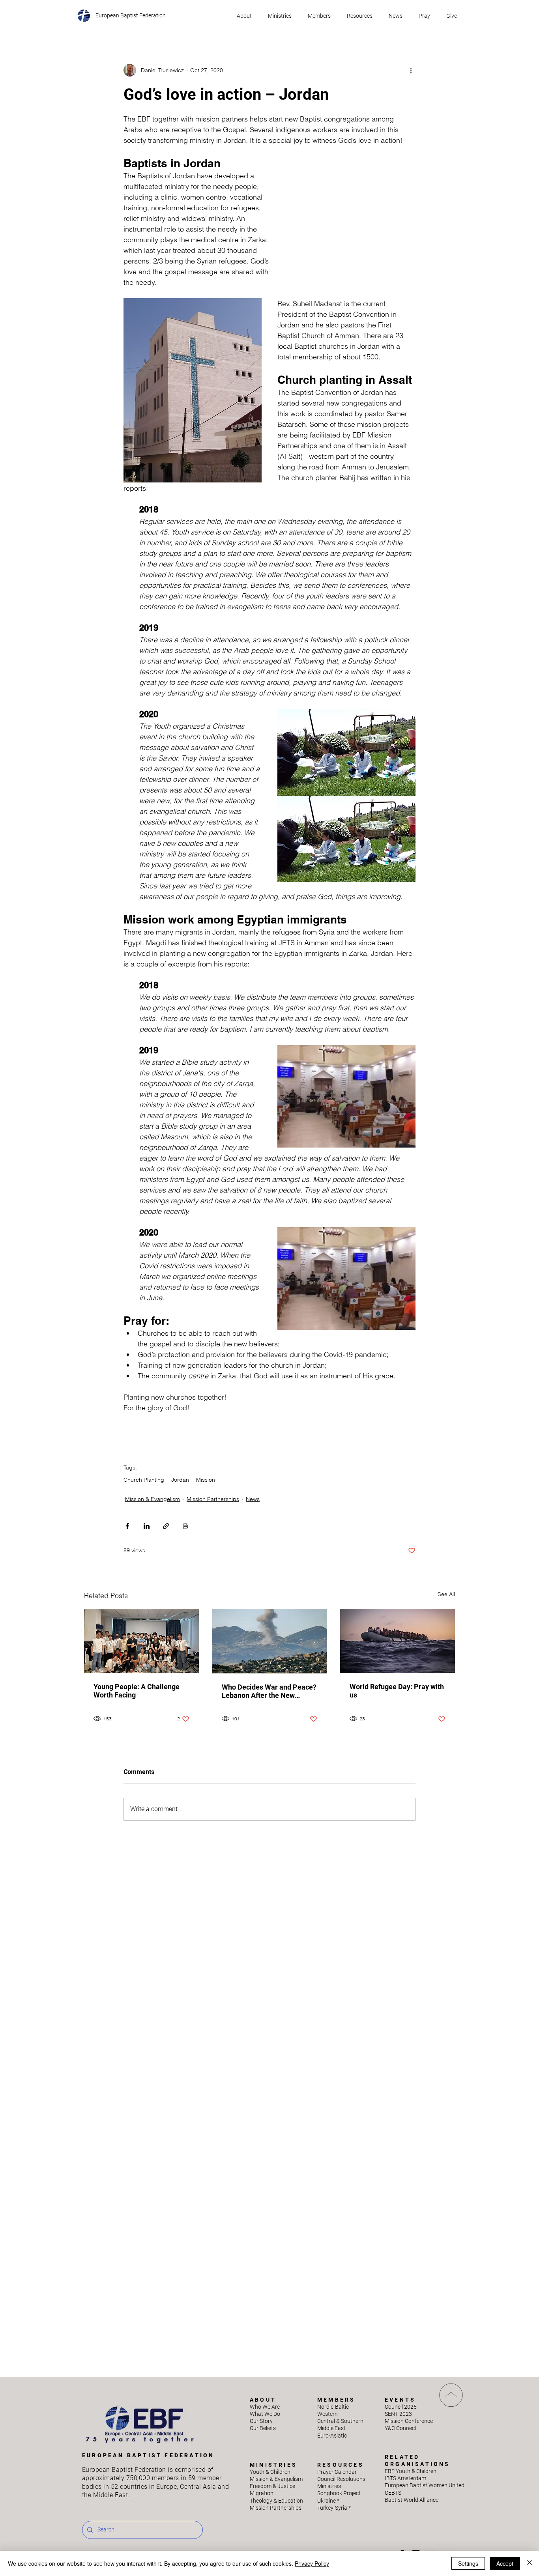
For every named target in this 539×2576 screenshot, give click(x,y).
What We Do (265, 2414)
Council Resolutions (341, 2479)
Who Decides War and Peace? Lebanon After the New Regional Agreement (269, 1691)
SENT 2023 (398, 2414)
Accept (505, 2563)
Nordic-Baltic (333, 2407)
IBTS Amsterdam (405, 2478)
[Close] (530, 2563)
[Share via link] (166, 1526)
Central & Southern (340, 2421)
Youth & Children (270, 2472)
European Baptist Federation (131, 15)
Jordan (180, 1480)
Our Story (261, 2421)
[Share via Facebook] (127, 1526)
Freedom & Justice (272, 2486)
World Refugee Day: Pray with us (397, 1691)
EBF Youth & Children (411, 2471)
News (253, 1499)
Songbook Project (339, 2493)
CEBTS (393, 2493)
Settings (468, 2563)
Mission (206, 1480)
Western (328, 2414)
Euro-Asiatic (332, 2436)
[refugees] (398, 1641)
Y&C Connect (401, 2428)
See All (446, 1594)
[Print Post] (185, 1526)
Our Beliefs (263, 2428)
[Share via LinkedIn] (147, 1526)
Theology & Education (276, 2501)
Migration (262, 2493)
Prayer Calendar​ (337, 2472)
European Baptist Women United (425, 2485)
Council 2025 (401, 2407)
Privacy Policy (312, 2563)
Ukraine (328, 2501)
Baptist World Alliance (412, 2500)
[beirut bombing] (270, 1641)
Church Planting (144, 1480)
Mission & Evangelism (153, 1499)
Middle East (331, 2428)
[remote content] (351, 226)
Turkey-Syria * (334, 2508)
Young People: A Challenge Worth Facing (137, 1691)
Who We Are (265, 2407)
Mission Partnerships (213, 1499)
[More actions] (411, 70)
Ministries (329, 2486)
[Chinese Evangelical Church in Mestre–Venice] (141, 1641)
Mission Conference (409, 2421)
